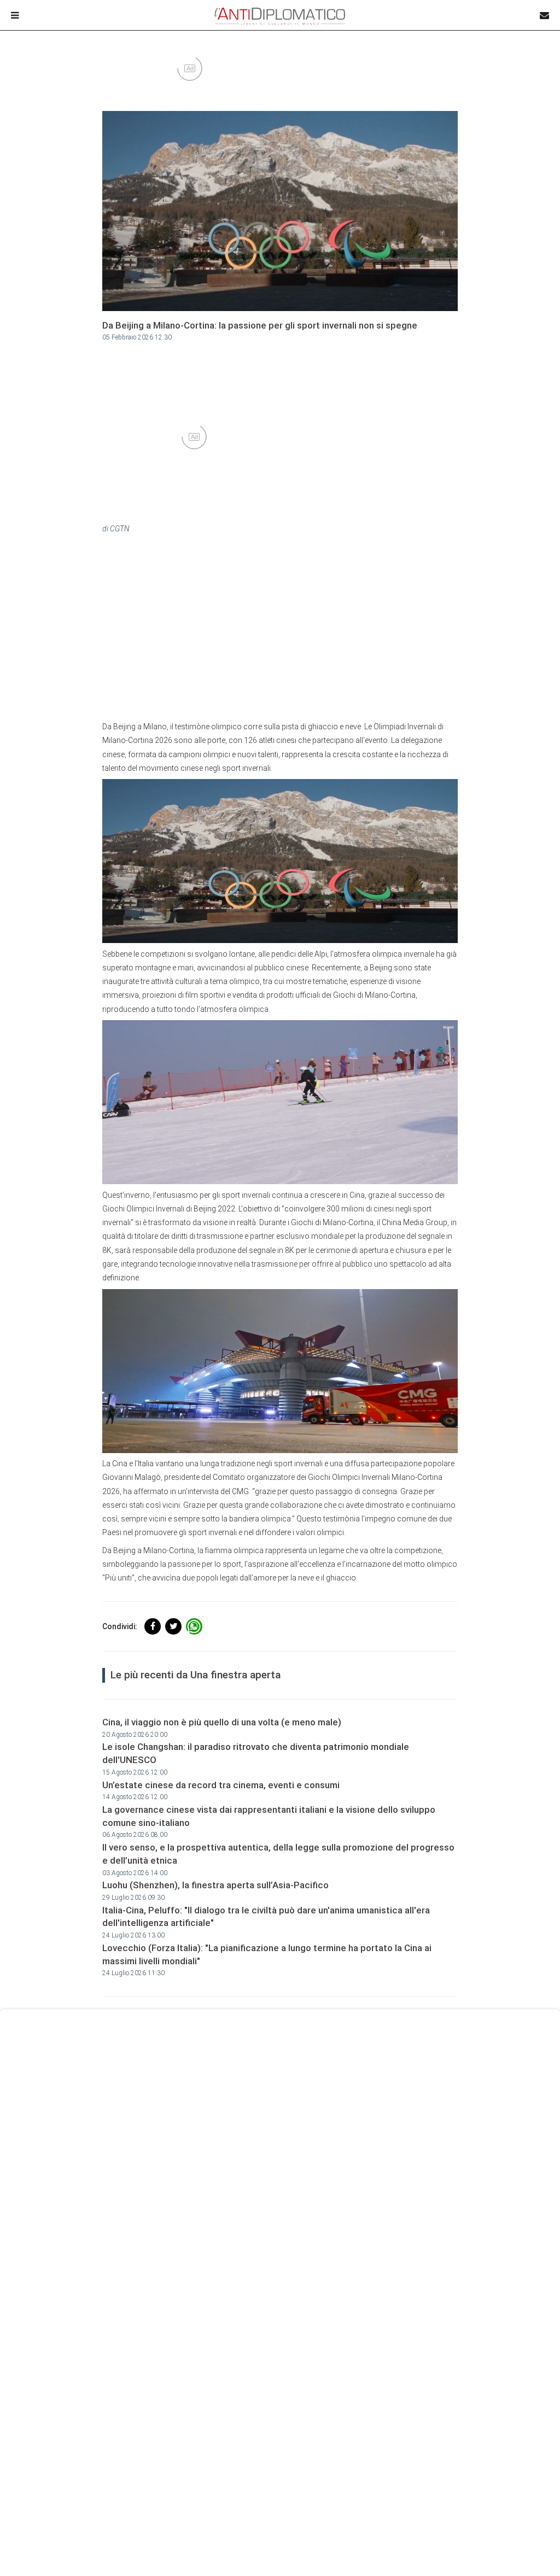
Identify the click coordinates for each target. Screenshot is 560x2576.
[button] (153, 1626)
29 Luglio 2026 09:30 (133, 1898)
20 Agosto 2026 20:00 (135, 1735)
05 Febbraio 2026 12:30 (137, 337)
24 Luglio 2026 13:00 (133, 1935)
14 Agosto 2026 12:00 (135, 1797)
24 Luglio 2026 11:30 (133, 1973)
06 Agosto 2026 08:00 (135, 1835)
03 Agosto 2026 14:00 (135, 1873)
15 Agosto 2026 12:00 (135, 1772)
